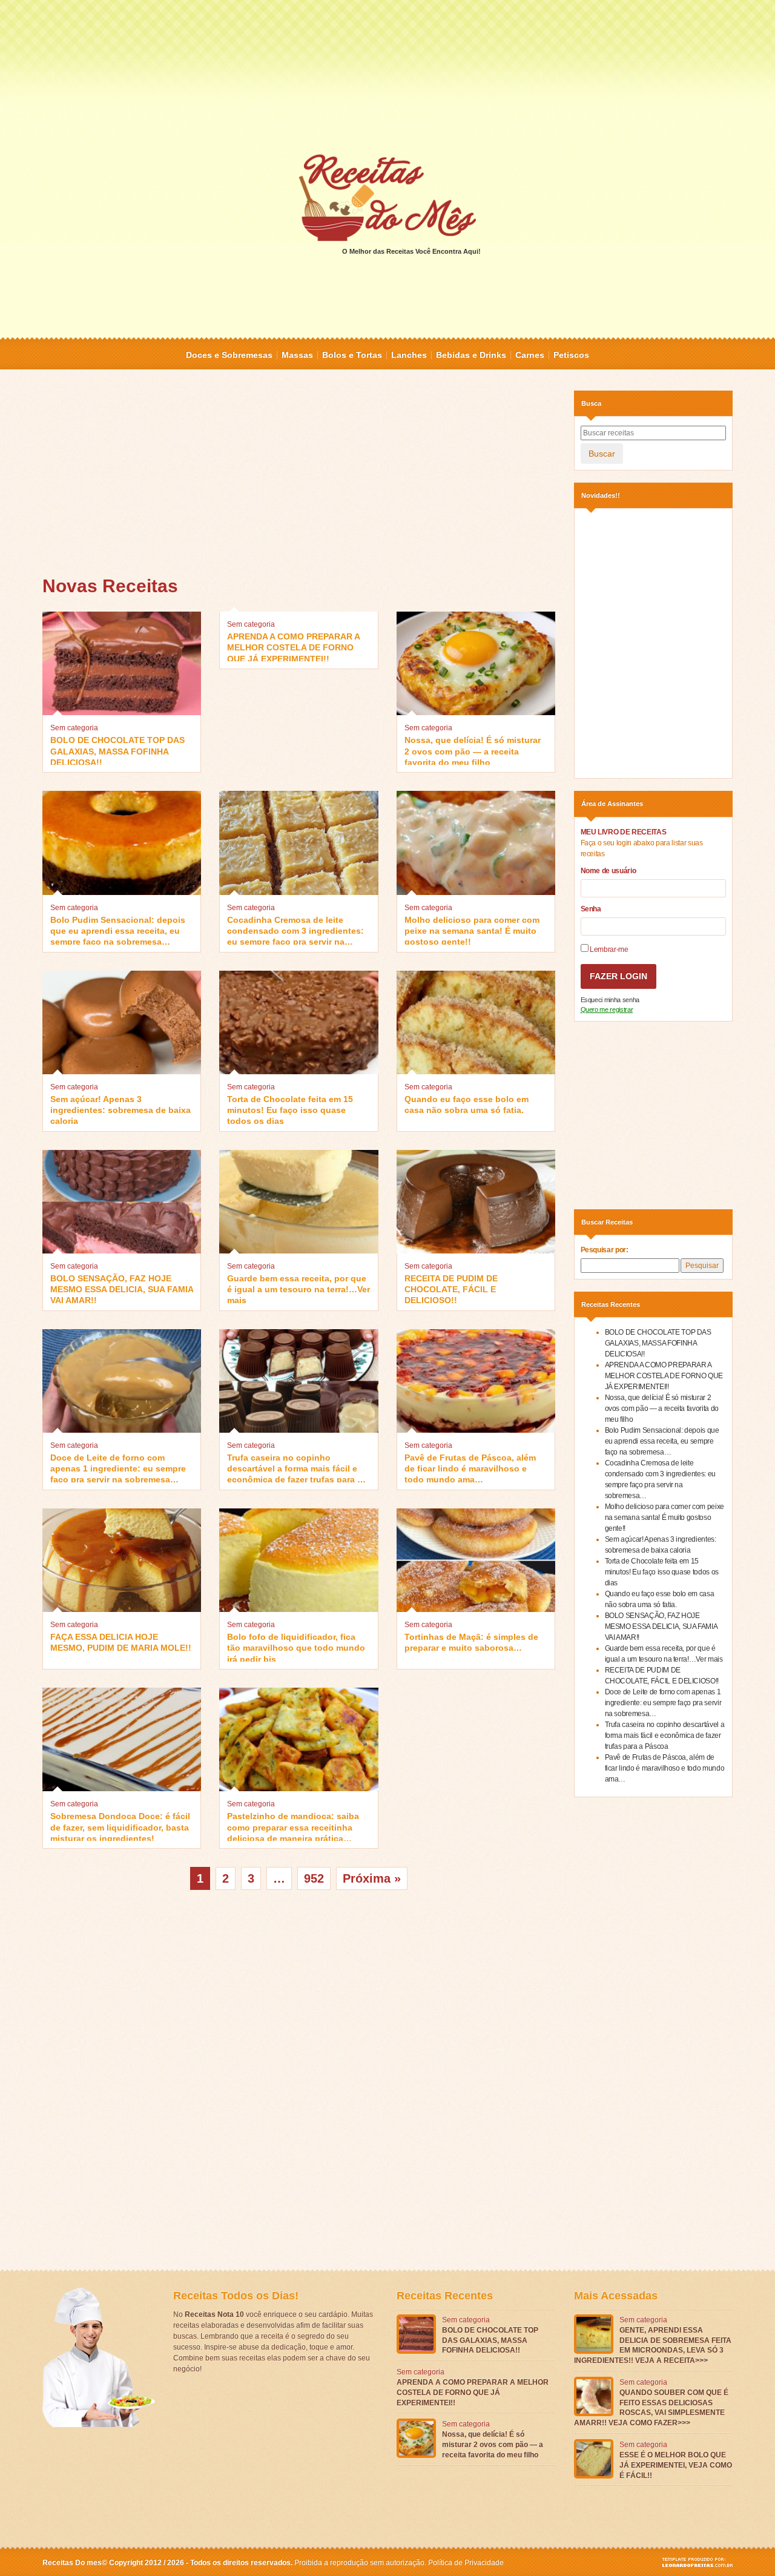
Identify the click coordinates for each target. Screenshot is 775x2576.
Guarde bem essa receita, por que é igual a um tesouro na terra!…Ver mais (298, 1288)
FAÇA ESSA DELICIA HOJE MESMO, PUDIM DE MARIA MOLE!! (121, 1642)
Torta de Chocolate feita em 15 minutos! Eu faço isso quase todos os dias (290, 1109)
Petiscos (571, 355)
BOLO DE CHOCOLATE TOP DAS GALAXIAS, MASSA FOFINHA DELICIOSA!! (117, 750)
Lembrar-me (608, 949)
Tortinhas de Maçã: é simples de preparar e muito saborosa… (471, 1642)
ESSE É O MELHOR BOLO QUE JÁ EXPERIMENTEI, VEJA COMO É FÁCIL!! (676, 2465)
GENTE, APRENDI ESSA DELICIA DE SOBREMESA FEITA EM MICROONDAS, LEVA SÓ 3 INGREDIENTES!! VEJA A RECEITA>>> (653, 2345)
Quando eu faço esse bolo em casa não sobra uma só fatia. (467, 1105)
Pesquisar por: (605, 1250)
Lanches (409, 355)
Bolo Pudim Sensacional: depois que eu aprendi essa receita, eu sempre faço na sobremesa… (118, 930)
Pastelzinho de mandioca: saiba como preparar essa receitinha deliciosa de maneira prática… (293, 1826)
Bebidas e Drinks (471, 355)
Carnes (530, 355)
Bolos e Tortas (352, 355)
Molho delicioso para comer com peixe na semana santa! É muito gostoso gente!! (472, 930)
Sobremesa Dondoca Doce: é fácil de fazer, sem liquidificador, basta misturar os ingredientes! (120, 1826)
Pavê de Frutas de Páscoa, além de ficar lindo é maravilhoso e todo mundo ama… (470, 1468)
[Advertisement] (387, 76)
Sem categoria (74, 728)
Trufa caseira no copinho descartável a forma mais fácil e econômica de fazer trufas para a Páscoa (295, 1468)
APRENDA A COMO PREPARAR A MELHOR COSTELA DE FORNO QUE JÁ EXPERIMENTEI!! (293, 646)
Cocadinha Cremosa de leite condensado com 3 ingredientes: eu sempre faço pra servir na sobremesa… (295, 930)
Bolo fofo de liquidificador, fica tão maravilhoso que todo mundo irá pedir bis (296, 1647)
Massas (297, 355)
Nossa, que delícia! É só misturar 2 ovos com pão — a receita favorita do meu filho (473, 750)
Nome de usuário (608, 871)
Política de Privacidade (466, 2563)
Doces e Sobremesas (229, 355)
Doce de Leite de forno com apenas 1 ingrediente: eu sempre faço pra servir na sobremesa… (118, 1468)
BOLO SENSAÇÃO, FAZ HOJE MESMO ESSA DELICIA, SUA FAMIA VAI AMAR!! (122, 1288)
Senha (591, 909)
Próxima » (372, 1878)
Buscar (602, 454)
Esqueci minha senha (610, 1000)
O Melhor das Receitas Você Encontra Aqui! (411, 251)
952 (314, 1878)
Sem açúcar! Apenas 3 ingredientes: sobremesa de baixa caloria (120, 1109)
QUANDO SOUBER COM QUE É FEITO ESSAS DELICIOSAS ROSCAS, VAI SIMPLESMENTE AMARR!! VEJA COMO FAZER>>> (651, 2408)
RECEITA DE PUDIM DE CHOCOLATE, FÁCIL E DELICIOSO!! (451, 1288)
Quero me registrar (607, 1009)
